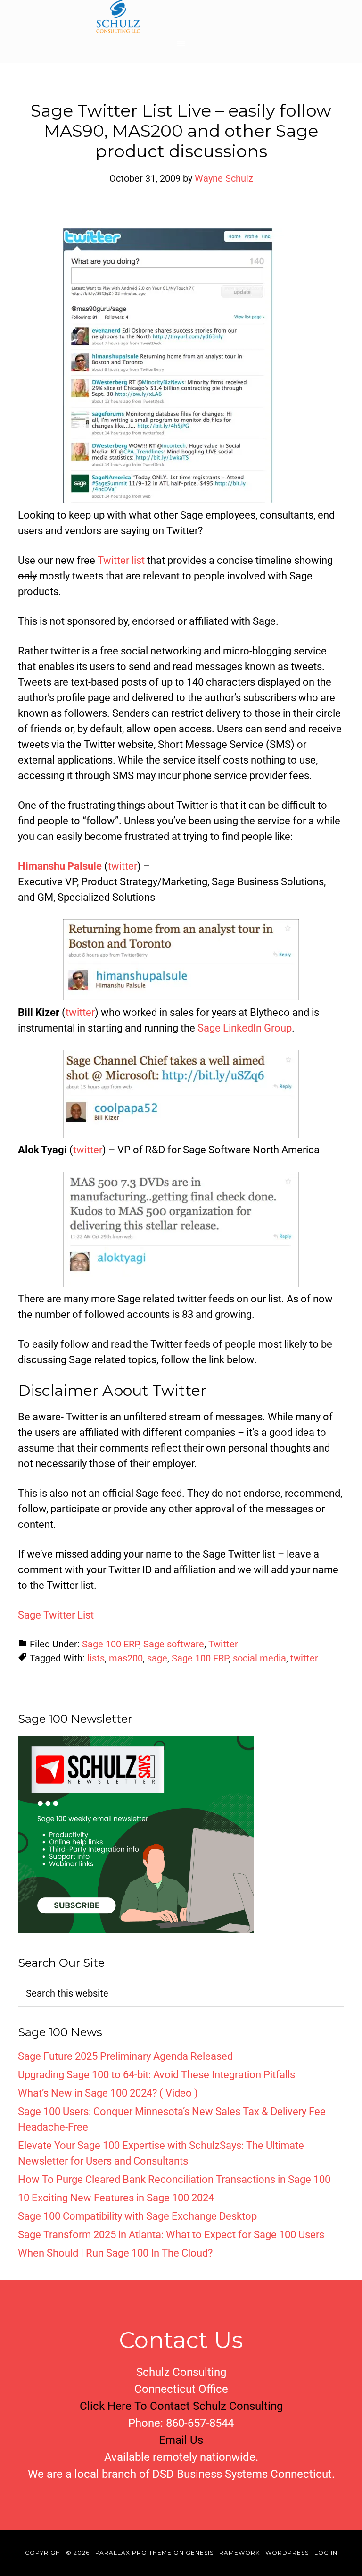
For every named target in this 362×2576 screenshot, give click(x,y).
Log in (326, 2553)
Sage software (174, 1644)
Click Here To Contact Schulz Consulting (181, 2406)
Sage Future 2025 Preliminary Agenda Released (125, 2056)
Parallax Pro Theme (133, 2553)
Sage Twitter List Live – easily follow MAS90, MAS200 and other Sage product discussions (181, 131)
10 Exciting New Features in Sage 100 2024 (116, 2198)
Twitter (223, 1644)
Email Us (181, 2440)
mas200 (126, 1658)
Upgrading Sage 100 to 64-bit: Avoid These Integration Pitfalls (156, 2075)
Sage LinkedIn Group (245, 1028)
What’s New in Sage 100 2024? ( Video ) (108, 2093)
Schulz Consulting (181, 17)
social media (259, 1658)
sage (157, 1658)
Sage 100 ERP (111, 1644)
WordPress (287, 2553)
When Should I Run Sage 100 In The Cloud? (115, 2253)
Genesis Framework (223, 2553)
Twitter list (121, 560)
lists (96, 1658)
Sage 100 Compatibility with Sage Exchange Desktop (137, 2216)
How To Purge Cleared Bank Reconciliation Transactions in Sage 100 (174, 2179)
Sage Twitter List (56, 1615)
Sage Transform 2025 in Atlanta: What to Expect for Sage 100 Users (171, 2235)
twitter (123, 866)
